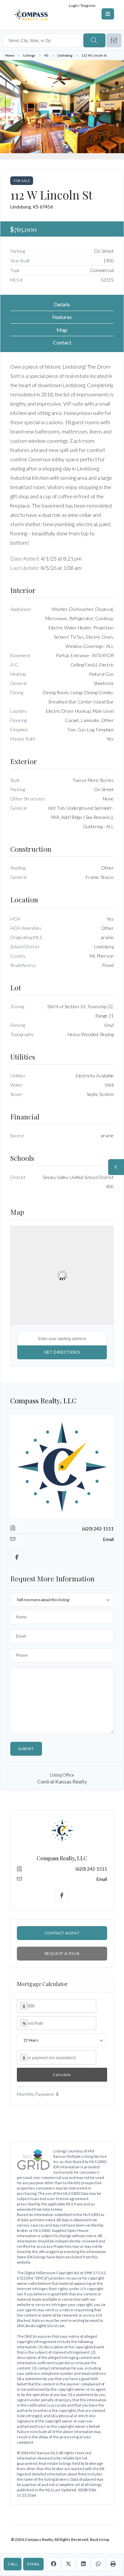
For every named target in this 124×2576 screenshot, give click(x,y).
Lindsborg (65, 55)
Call (13, 2564)
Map (62, 330)
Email (33, 2564)
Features (62, 317)
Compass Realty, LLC (43, 1400)
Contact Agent (62, 1933)
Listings (29, 55)
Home (10, 55)
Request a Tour (62, 1953)
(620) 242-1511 (98, 1529)
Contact (62, 342)
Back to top (100, 2539)
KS (46, 55)
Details (62, 304)
